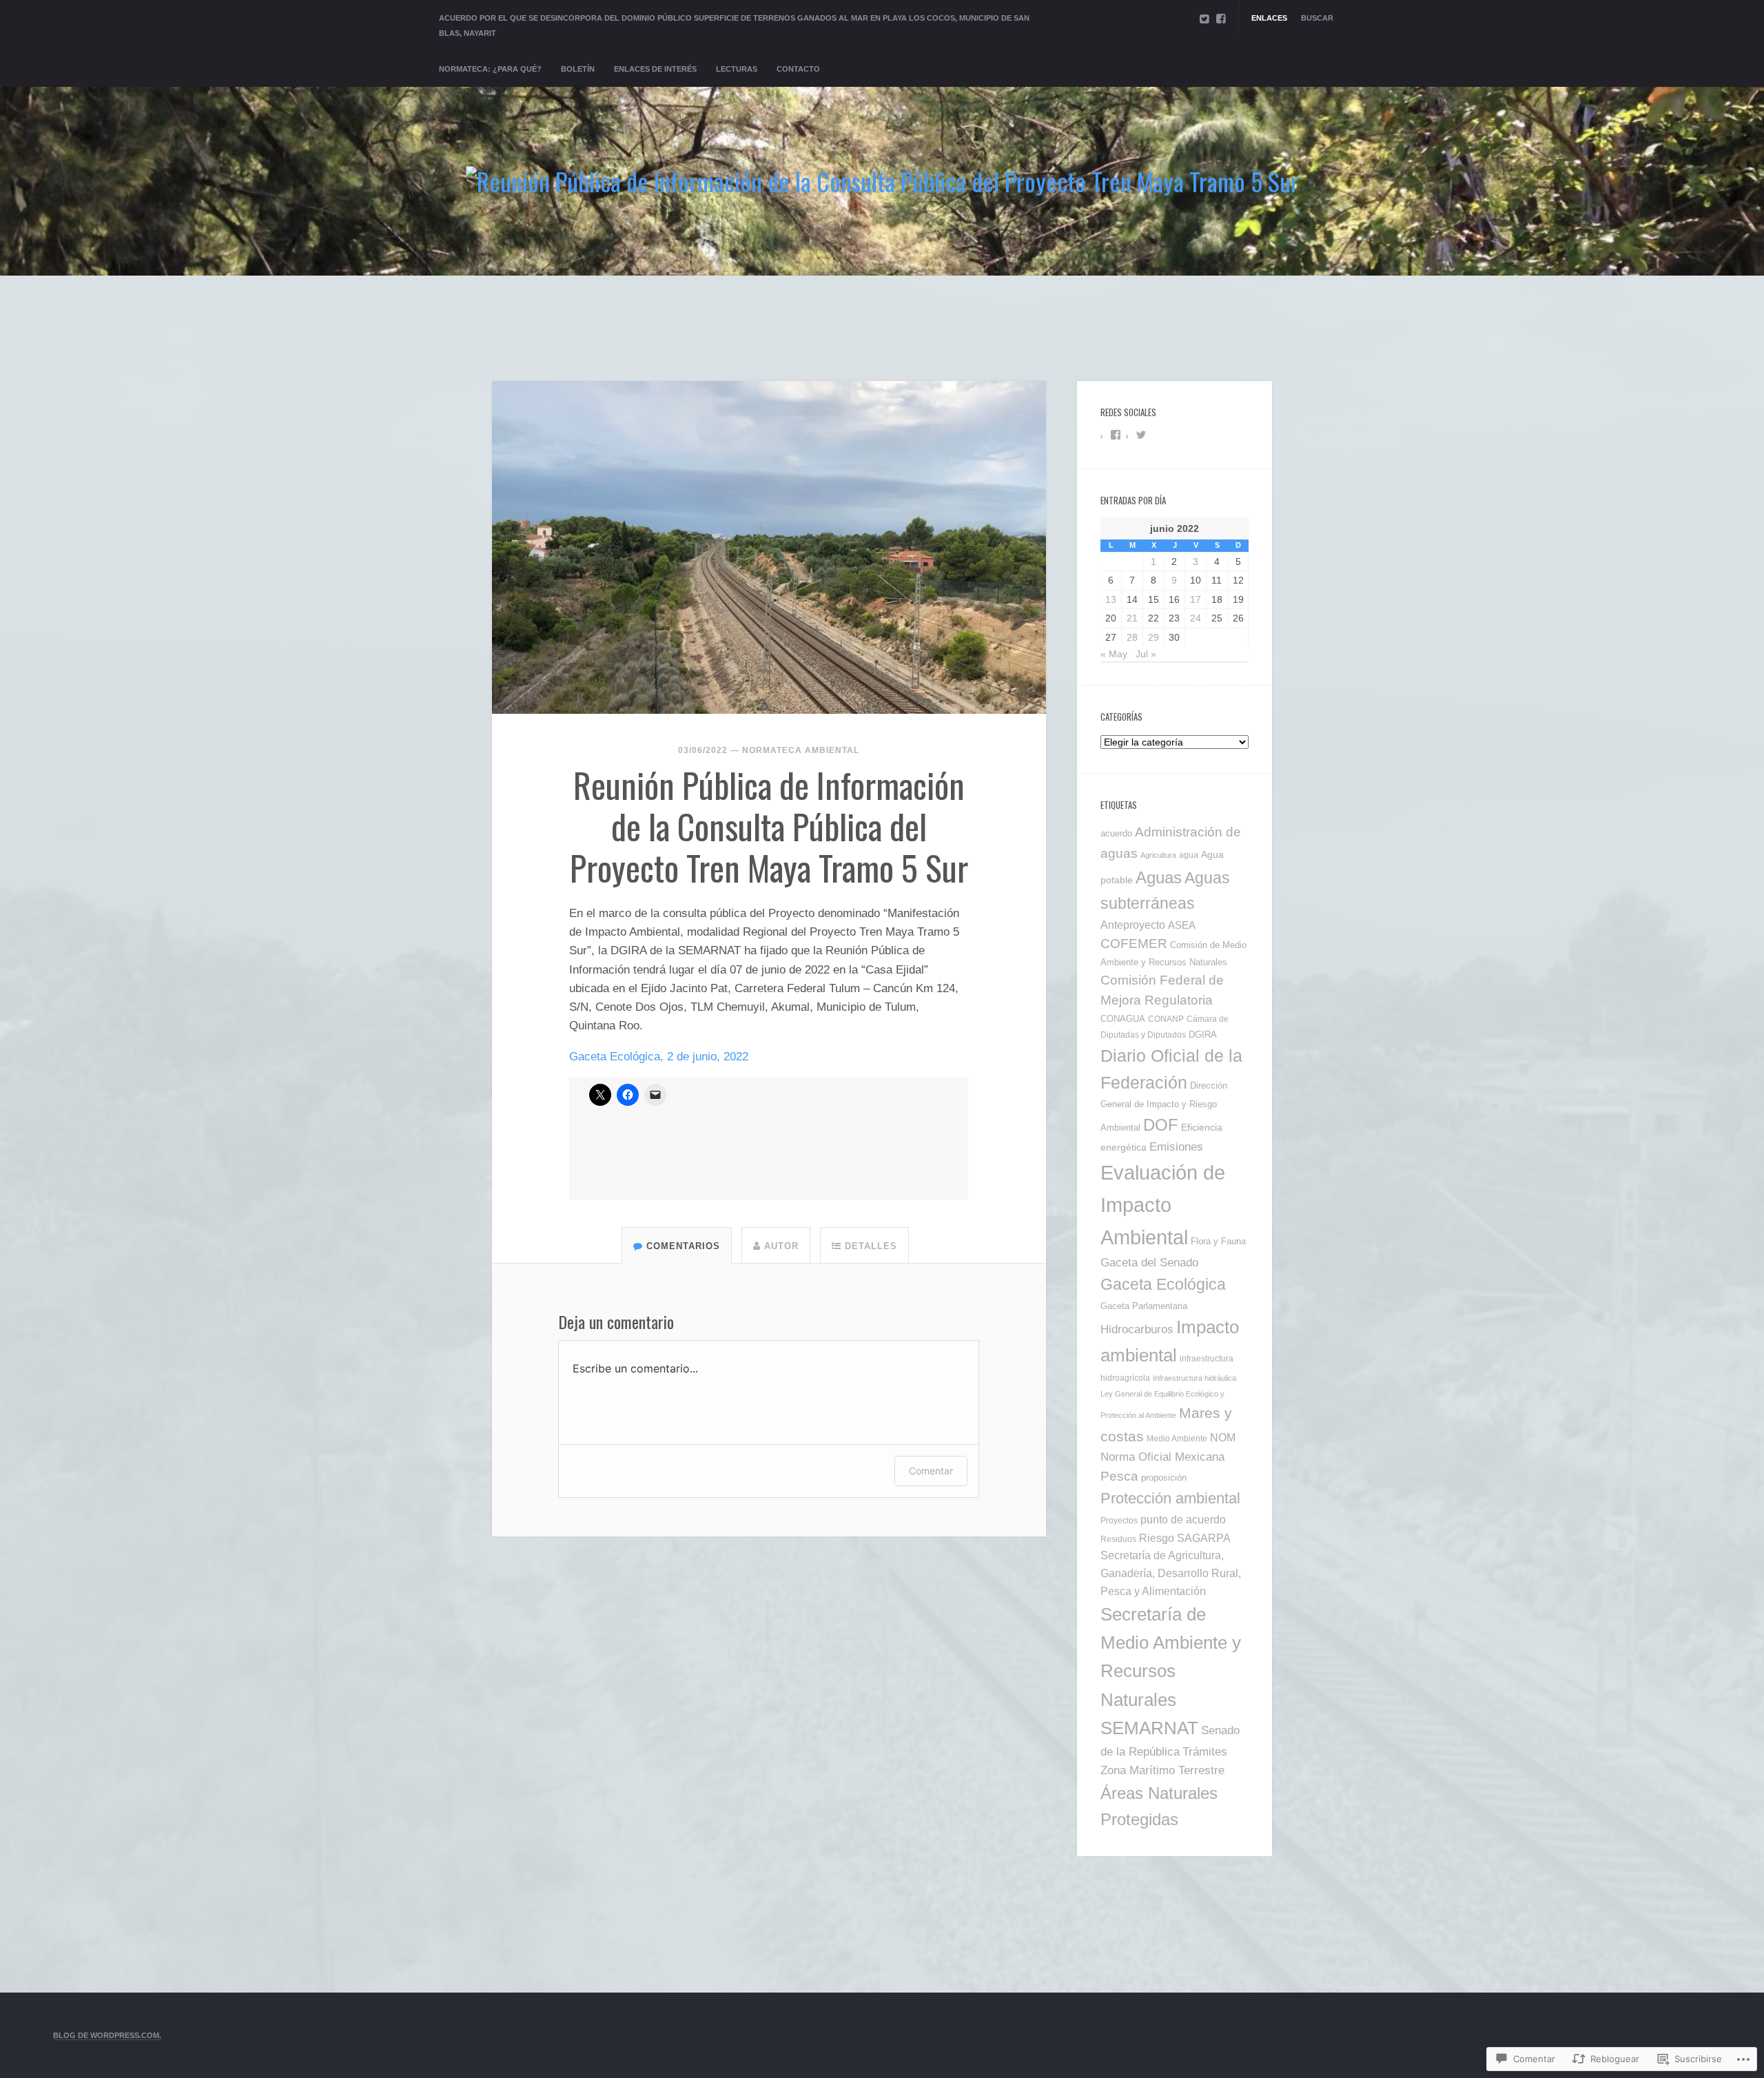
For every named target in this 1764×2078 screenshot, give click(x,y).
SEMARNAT (1149, 1728)
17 (1196, 599)
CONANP (1166, 1019)
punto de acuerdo (1183, 1519)
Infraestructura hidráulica (1194, 1378)
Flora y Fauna (1218, 1242)
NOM (1223, 1437)
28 (1132, 637)
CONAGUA (1123, 1019)
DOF (1161, 1125)
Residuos (1118, 1539)
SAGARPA (1204, 1538)
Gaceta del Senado (1149, 1263)
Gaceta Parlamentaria (1144, 1306)
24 (1196, 618)
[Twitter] (1204, 19)
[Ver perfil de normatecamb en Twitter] (1141, 435)
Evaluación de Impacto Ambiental (1163, 1205)
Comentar (931, 1471)
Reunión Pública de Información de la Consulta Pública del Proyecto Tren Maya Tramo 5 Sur (769, 825)
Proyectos (1119, 1521)
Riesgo (1157, 1538)
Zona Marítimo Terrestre (1162, 1770)
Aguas (1159, 877)
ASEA (1182, 925)
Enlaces (1269, 18)
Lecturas (737, 69)
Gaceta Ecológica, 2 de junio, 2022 (659, 1057)
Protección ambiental (1170, 1498)
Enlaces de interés (655, 69)
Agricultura (1158, 855)
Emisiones (1176, 1147)
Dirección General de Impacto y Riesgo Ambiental (1164, 1107)
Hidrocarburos (1137, 1329)
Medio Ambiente (1177, 1438)
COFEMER (1134, 944)
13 (1111, 599)
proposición (1164, 1478)
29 (1153, 637)
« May (1114, 654)
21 (1132, 618)
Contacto (798, 69)
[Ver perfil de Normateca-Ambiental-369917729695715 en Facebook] (1116, 435)
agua (1189, 855)
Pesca (1119, 1476)
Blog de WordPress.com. (107, 2035)
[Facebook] (1221, 19)
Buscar (1317, 18)
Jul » (1146, 654)
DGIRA (1203, 1035)
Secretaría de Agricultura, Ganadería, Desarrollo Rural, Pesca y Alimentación (1171, 1573)
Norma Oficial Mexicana (1162, 1457)
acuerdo (1116, 833)
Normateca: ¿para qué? (490, 69)
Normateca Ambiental (801, 750)
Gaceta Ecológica (1163, 1284)
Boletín (578, 69)
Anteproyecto (1133, 925)
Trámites (1205, 1751)
